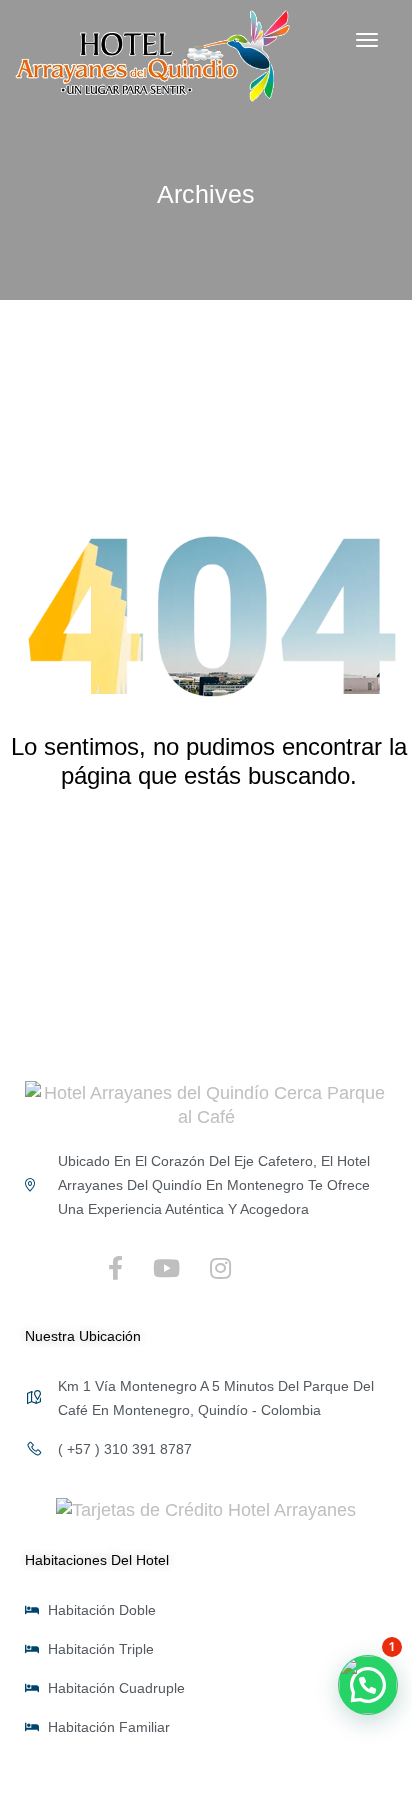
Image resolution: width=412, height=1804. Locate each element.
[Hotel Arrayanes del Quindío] (206, 1103)
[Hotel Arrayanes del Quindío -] (152, 56)
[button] (368, 1685)
